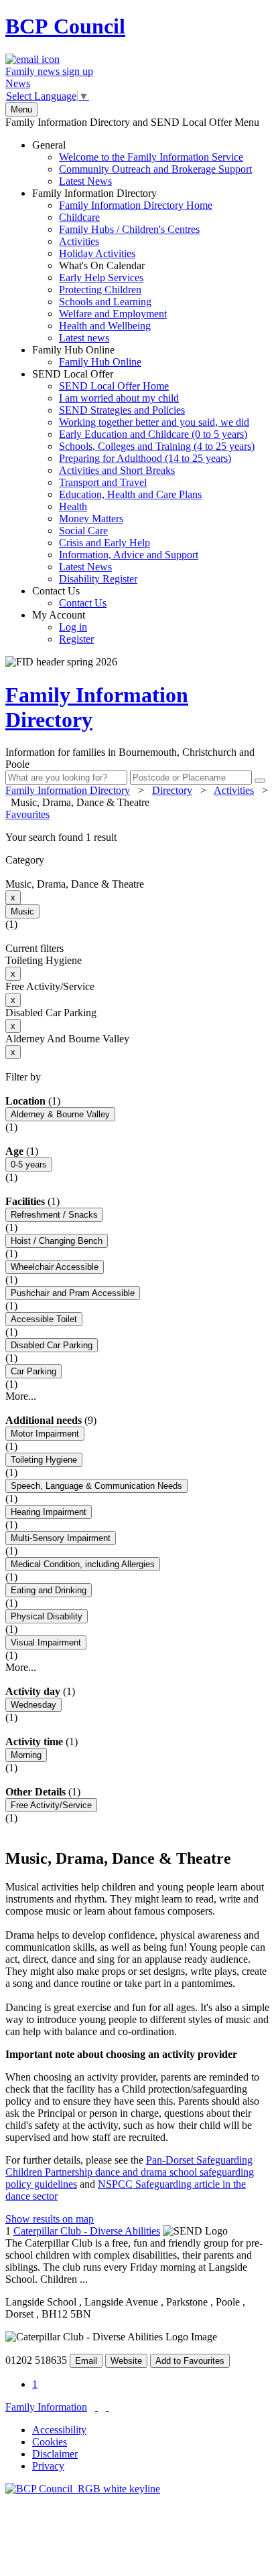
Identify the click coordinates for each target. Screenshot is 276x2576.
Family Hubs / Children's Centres (129, 229)
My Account (63, 627)
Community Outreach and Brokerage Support (155, 169)
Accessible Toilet (44, 1319)
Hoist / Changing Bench (57, 1241)
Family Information (46, 2407)
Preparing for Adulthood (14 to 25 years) (145, 458)
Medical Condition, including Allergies (83, 1564)
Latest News (85, 181)
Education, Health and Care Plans (130, 494)
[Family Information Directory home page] (83, 2489)
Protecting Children (100, 290)
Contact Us (69, 597)
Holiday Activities (97, 253)
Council (65, 26)
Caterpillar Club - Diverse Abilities (87, 2231)
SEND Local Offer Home (114, 386)
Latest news (84, 338)
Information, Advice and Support (129, 555)
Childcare (79, 217)
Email (86, 2361)
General (142, 163)
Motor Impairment (45, 1434)
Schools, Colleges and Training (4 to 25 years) (157, 446)
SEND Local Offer (143, 476)
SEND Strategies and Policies (122, 410)
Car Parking (33, 1371)
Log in (73, 627)
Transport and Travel (103, 482)
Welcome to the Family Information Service (151, 157)
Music (22, 911)
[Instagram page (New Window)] (107, 2407)
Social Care (83, 531)
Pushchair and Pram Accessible (73, 1293)
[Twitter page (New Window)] (96, 2407)
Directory (172, 790)
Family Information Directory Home (136, 205)
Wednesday (33, 1705)
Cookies (50, 2442)
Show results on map (50, 2219)
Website (126, 2361)
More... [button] (21, 1396)
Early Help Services (101, 277)
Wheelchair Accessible (55, 1267)
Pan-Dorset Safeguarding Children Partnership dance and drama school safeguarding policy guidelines (130, 2172)
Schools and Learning (105, 302)
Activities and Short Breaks (117, 470)
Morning (26, 1755)
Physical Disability (47, 1616)
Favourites (27, 814)
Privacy (48, 2466)
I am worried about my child (119, 398)
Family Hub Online (87, 356)
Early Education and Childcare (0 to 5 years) (153, 434)
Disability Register (98, 579)
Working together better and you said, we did (154, 422)
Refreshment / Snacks (54, 1215)
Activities (79, 241)
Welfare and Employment (113, 314)
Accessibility (59, 2430)
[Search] (260, 781)
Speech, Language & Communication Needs (96, 1486)
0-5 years (29, 1164)
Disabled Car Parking (52, 1345)
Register (76, 639)
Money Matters (91, 518)
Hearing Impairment (49, 1512)
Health (73, 506)
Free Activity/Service (51, 1805)
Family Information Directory (122, 265)
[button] (138, 837)
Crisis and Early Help (105, 543)
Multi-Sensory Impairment (61, 1538)
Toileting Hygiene (44, 1460)
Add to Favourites (190, 2361)
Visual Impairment (46, 1642)
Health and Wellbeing (105, 326)
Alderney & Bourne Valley (60, 1114)
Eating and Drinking (49, 1590)
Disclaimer (55, 2454)
